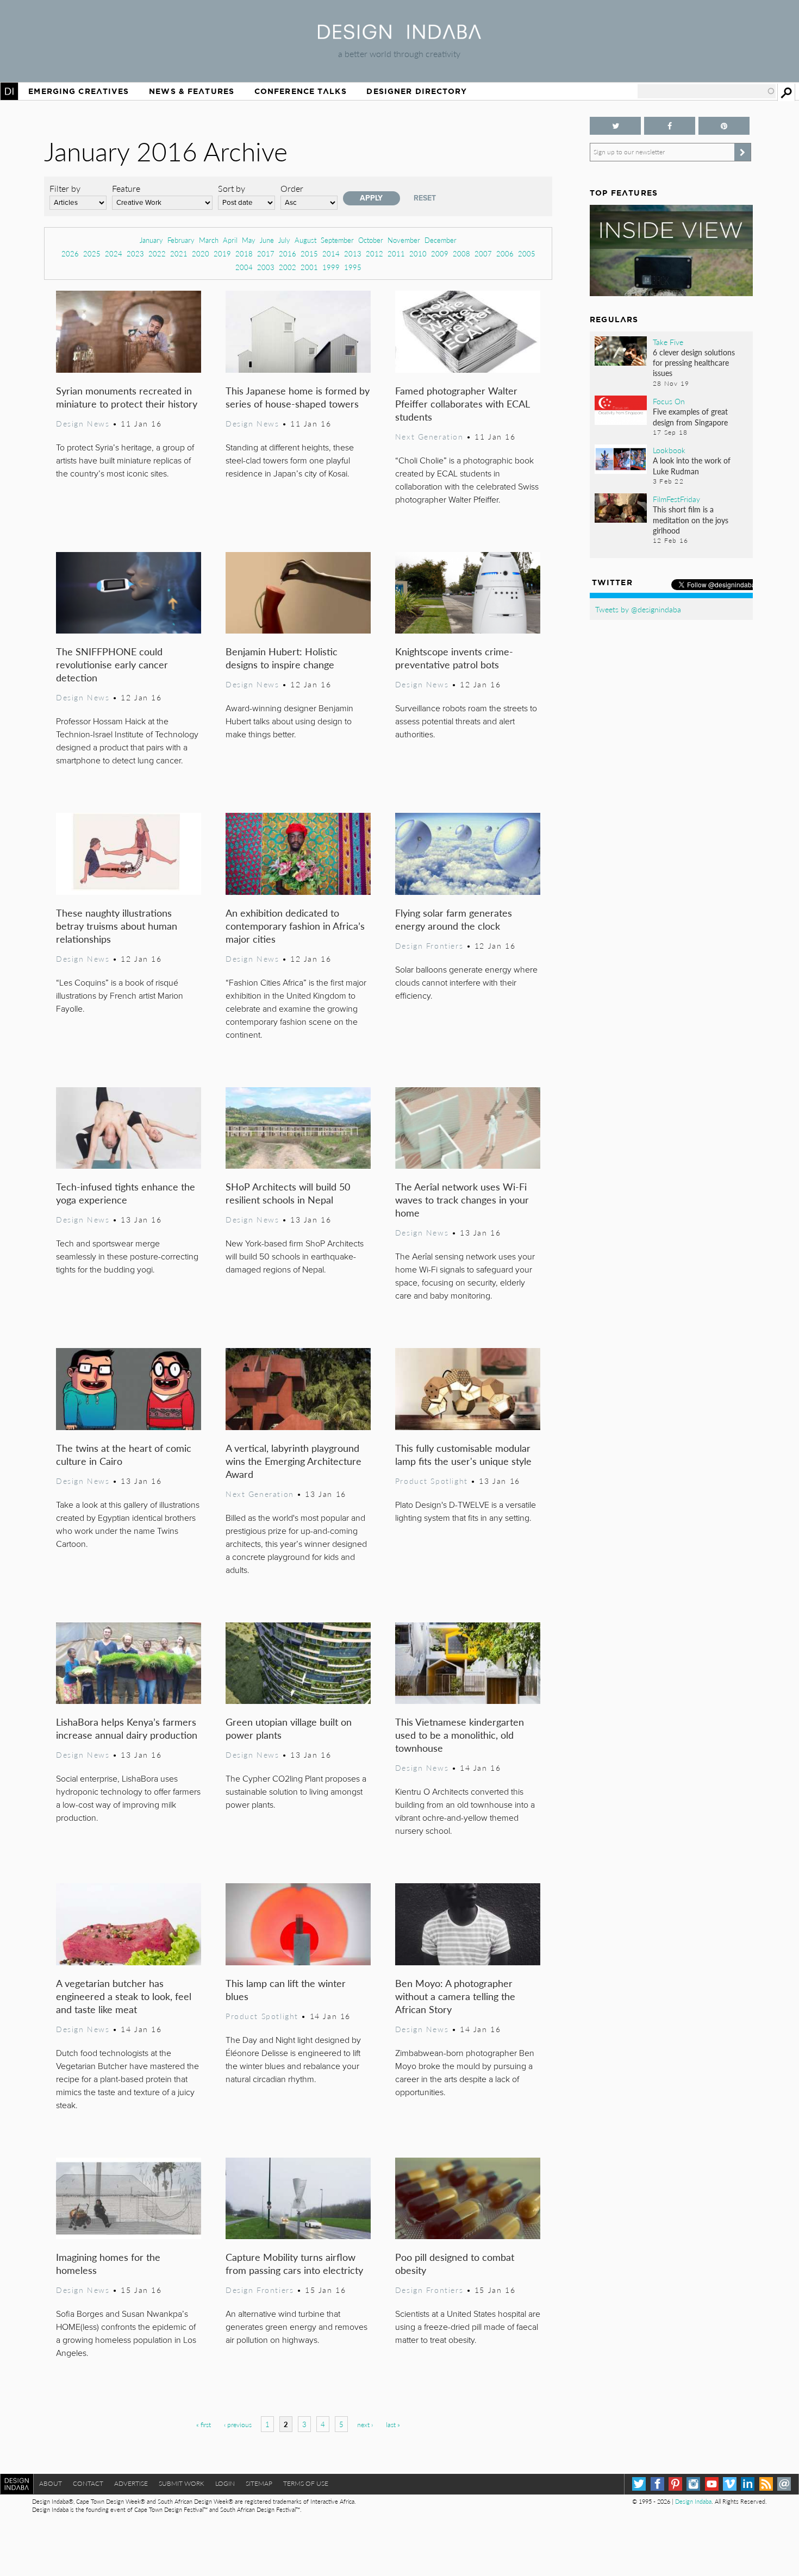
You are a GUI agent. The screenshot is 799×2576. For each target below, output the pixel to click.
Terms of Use (306, 2483)
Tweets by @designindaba (638, 609)
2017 (266, 253)
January (151, 240)
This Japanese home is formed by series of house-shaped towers (298, 397)
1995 (353, 267)
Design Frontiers (429, 945)
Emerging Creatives (79, 91)
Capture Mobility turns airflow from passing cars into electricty (294, 2263)
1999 (331, 267)
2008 (461, 253)
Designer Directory (417, 91)
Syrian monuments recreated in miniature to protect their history (127, 397)
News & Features (192, 91)
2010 (418, 253)
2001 (309, 267)
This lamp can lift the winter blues (286, 1989)
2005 (527, 253)
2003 (266, 267)
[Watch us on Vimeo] (730, 2484)
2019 (222, 253)
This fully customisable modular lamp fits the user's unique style (463, 1454)
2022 (157, 253)
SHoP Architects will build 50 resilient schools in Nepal (288, 1193)
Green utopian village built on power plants (289, 1728)
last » (393, 2425)
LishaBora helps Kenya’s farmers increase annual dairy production (127, 1728)
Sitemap (259, 2483)
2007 (483, 253)
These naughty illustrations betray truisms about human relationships (117, 926)
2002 (288, 267)
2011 (396, 253)
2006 (505, 253)
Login (225, 2483)
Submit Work (182, 2483)
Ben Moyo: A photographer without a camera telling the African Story (455, 1996)
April (230, 240)
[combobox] (707, 91)
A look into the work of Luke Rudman (692, 465)
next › (365, 2425)
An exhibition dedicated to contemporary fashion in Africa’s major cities (295, 926)
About (51, 2483)
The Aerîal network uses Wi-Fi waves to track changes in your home (462, 1199)
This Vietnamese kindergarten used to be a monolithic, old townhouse (460, 1735)
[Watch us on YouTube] (712, 2484)
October (371, 240)
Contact (88, 2483)
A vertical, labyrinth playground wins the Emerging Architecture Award (294, 1461)
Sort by (232, 188)
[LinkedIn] (748, 2484)
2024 (114, 253)
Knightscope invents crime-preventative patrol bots (454, 658)
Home (9, 91)
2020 (201, 253)
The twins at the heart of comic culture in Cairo (124, 1454)
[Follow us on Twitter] (615, 126)
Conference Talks (301, 91)
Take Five (668, 342)
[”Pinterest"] (724, 126)
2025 (92, 253)
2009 (440, 253)
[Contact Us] (784, 2484)
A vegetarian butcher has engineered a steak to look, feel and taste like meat (124, 1996)
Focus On (669, 401)
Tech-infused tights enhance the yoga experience (126, 1193)
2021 (179, 253)
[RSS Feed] (766, 2484)
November (404, 240)
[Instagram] (693, 2484)
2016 (288, 253)
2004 (244, 267)
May (249, 240)
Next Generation (429, 436)
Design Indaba (693, 2501)
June (267, 240)
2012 (374, 253)
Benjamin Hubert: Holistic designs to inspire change (282, 658)
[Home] (399, 36)
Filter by (65, 188)
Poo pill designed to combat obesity (455, 2263)
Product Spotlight (432, 1481)
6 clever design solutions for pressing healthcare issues (694, 362)
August (305, 240)
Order (292, 188)
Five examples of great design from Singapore (690, 416)
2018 (244, 253)
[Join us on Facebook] (670, 126)
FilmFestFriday (676, 499)
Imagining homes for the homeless (108, 2263)
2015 (309, 253)
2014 (331, 253)
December (441, 240)
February (181, 240)
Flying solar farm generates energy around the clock (454, 919)
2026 (70, 253)
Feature (126, 188)
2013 (353, 253)
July (284, 240)
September (337, 240)
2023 (135, 253)
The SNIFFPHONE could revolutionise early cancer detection (112, 664)
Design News (83, 423)
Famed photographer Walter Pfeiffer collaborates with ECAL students (462, 403)
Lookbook (669, 450)
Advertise (131, 2483)
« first (204, 2425)
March (209, 240)
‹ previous (238, 2425)
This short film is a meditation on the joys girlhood (691, 519)
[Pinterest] (675, 2484)
